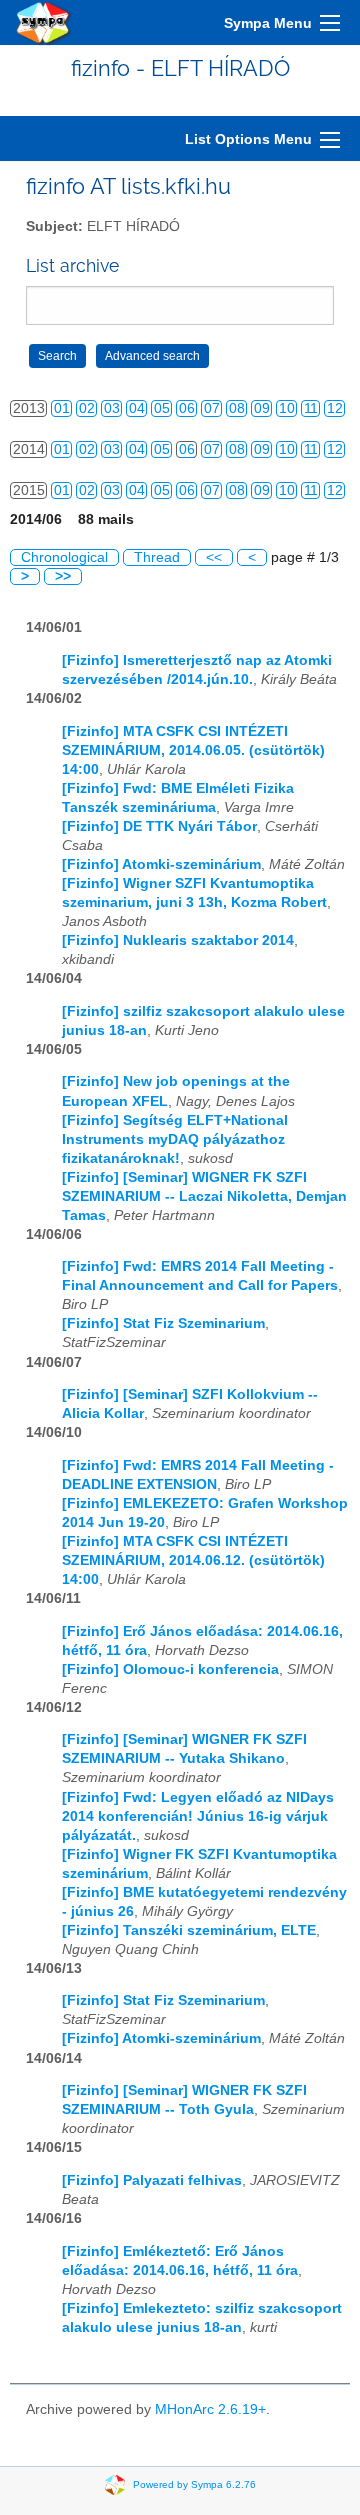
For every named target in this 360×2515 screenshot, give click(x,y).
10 (287, 408)
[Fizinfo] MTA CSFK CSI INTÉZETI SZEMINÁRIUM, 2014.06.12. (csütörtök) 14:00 (193, 1560)
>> (63, 576)
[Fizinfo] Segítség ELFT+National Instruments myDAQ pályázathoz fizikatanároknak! (175, 1139)
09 (262, 408)
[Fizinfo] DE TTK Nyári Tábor (159, 826)
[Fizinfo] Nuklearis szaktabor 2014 (178, 940)
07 (212, 408)
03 (112, 408)
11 (311, 408)
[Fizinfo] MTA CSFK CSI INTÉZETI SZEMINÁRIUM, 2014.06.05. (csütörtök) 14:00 (193, 750)
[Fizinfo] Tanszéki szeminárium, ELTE (189, 1930)
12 (335, 408)
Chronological (64, 557)
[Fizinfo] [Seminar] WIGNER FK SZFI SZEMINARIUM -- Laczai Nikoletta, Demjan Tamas (204, 1196)
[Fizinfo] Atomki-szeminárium (161, 864)
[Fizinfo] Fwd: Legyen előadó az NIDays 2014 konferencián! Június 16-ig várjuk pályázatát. (198, 1816)
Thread (157, 557)
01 (62, 408)
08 (237, 408)
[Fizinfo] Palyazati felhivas (152, 2180)
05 (162, 408)
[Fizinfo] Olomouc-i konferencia (170, 1669)
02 (87, 408)
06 (187, 408)
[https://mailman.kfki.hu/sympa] (44, 22)
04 (137, 408)
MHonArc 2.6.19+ (210, 2409)
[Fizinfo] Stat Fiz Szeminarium (163, 1323)
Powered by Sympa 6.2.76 (194, 2484)
